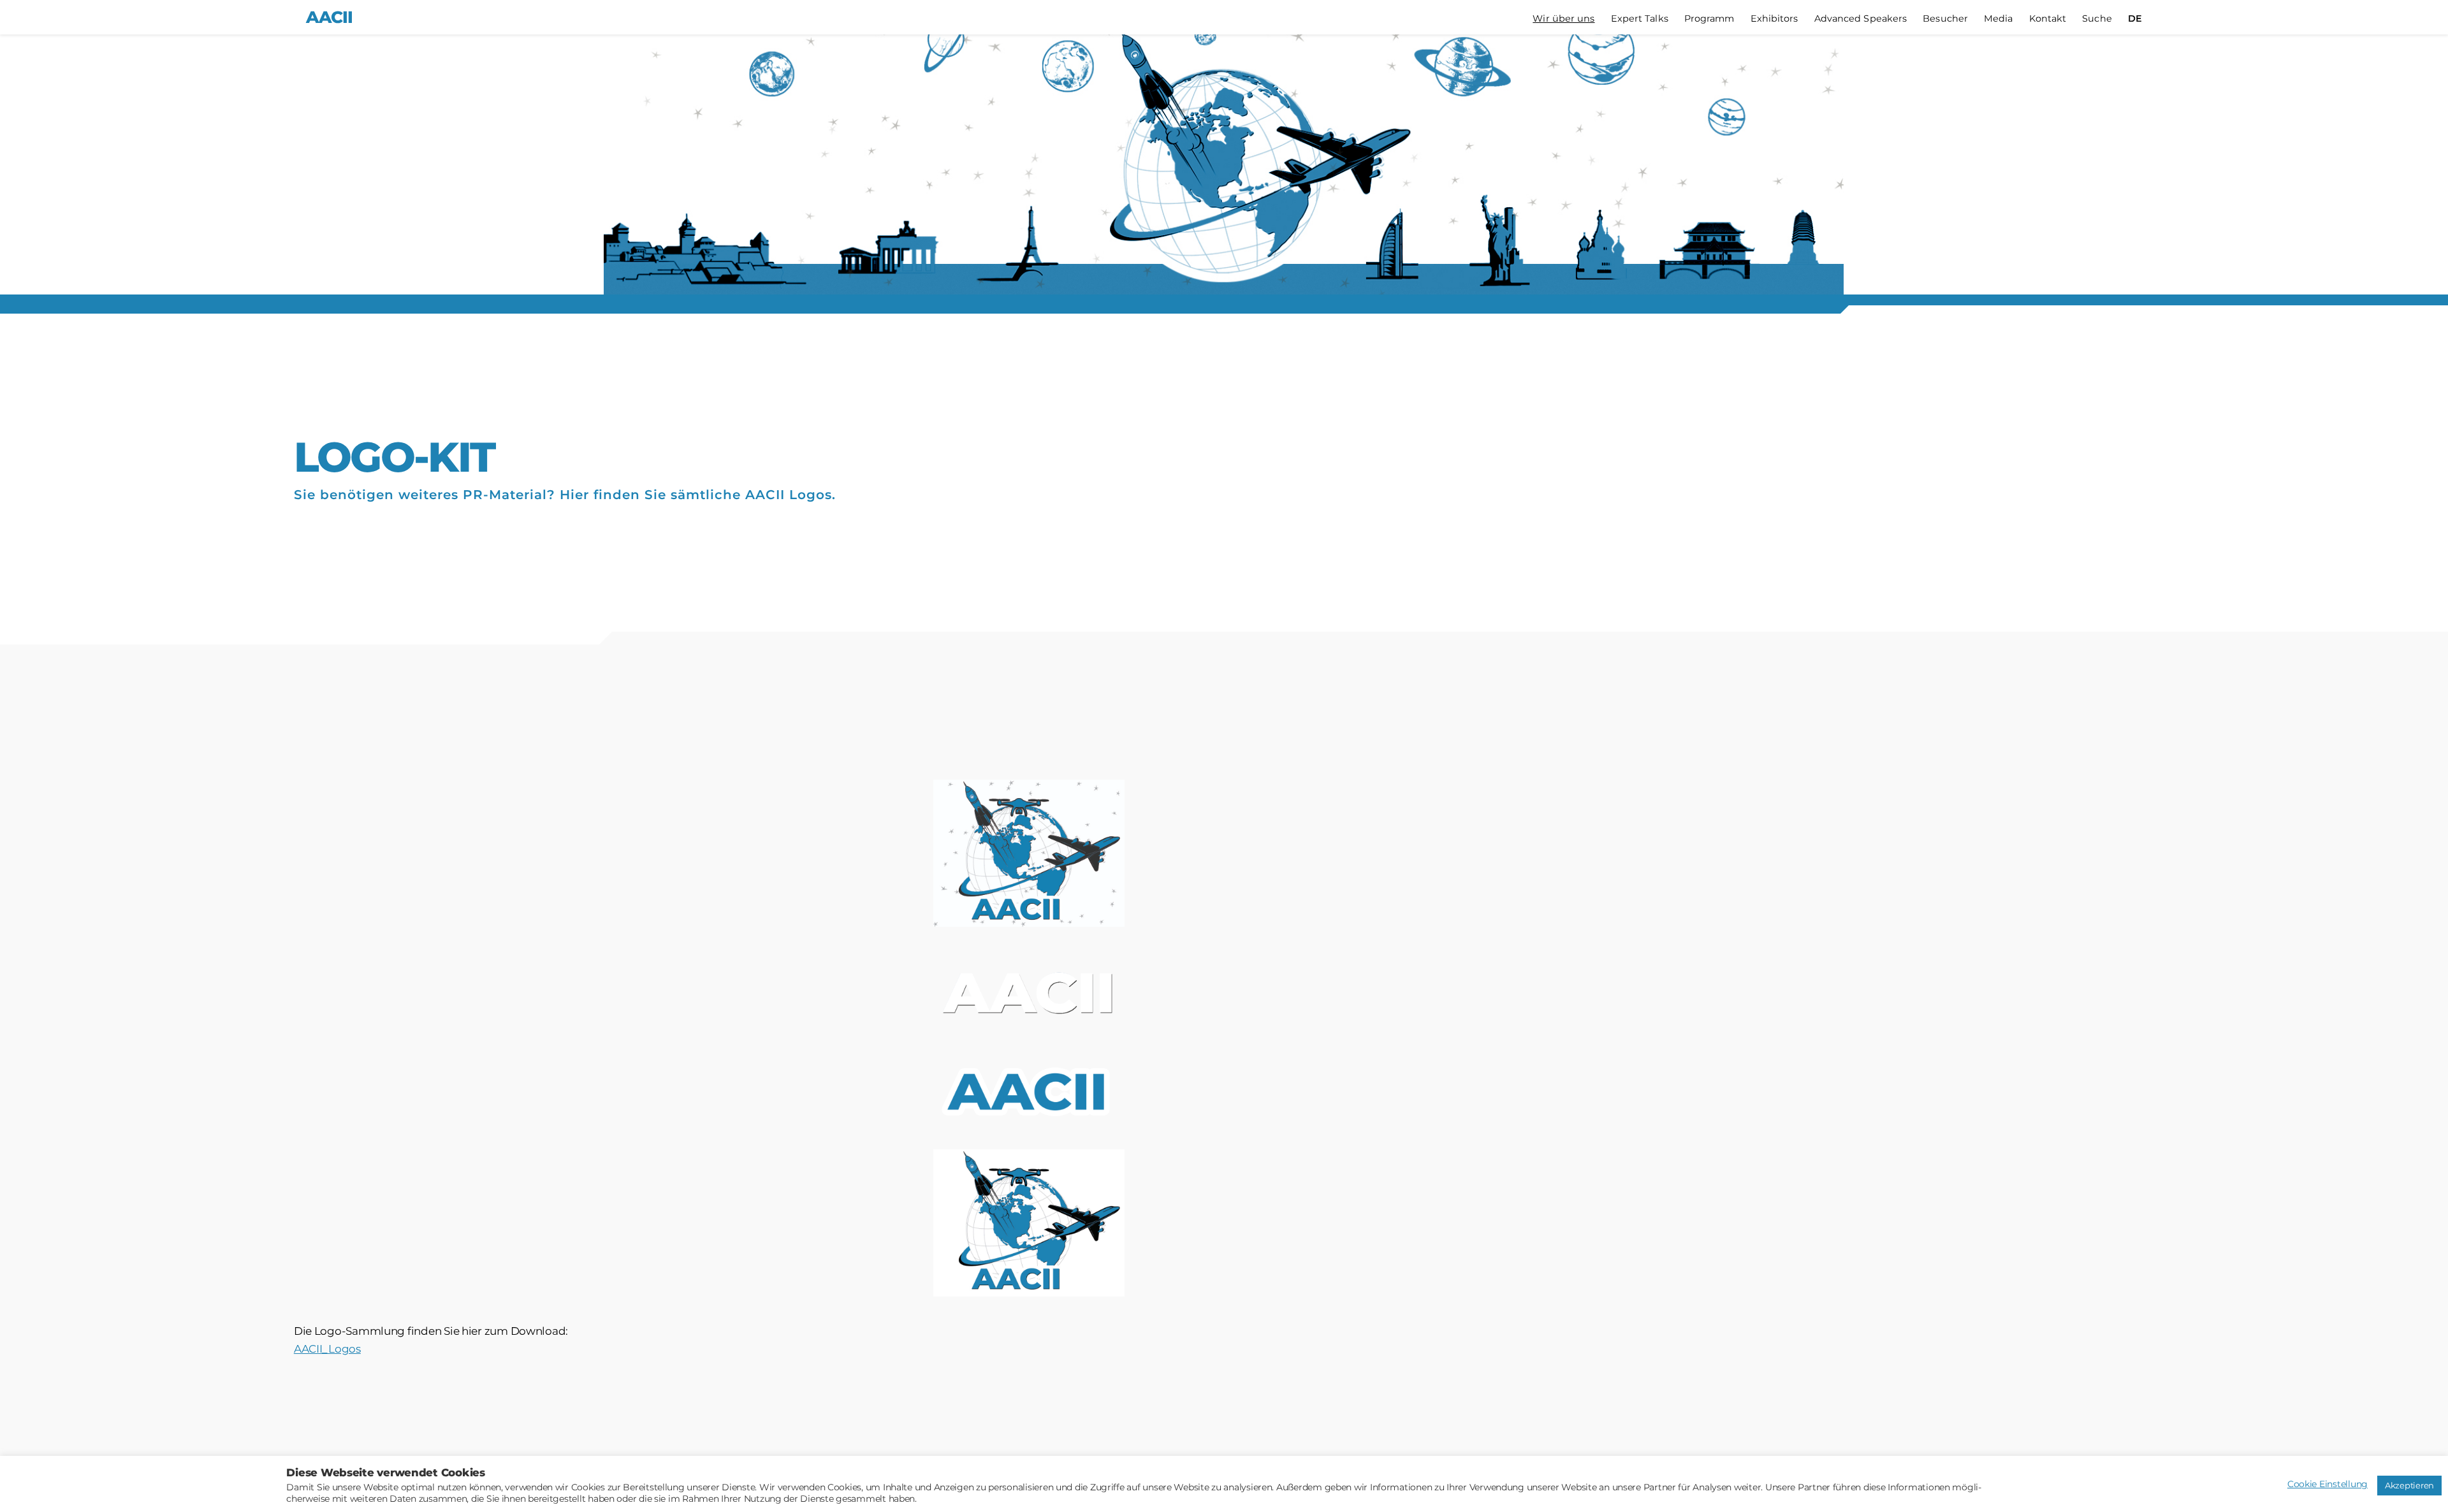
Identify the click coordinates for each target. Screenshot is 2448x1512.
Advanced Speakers (1861, 19)
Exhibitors (1774, 19)
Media (1999, 19)
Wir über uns (1563, 19)
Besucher (1945, 19)
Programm (1709, 19)
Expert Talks (1640, 19)
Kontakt (2048, 19)
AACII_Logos (327, 1349)
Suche (2097, 19)
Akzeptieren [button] (2409, 1485)
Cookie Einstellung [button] (2328, 1484)
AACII (329, 17)
